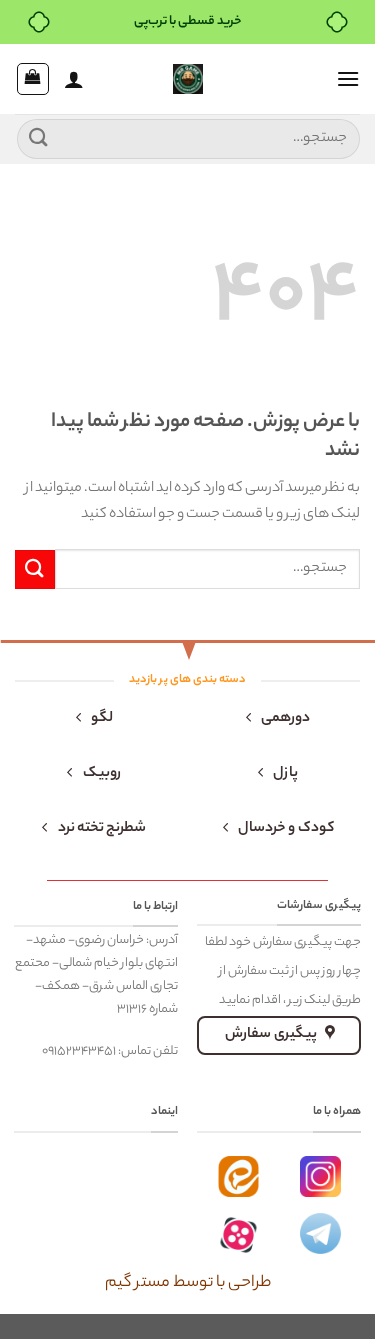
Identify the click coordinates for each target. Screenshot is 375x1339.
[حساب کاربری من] (74, 79)
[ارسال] (39, 138)
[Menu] (348, 78)
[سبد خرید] (33, 79)
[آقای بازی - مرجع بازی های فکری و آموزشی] (188, 79)
